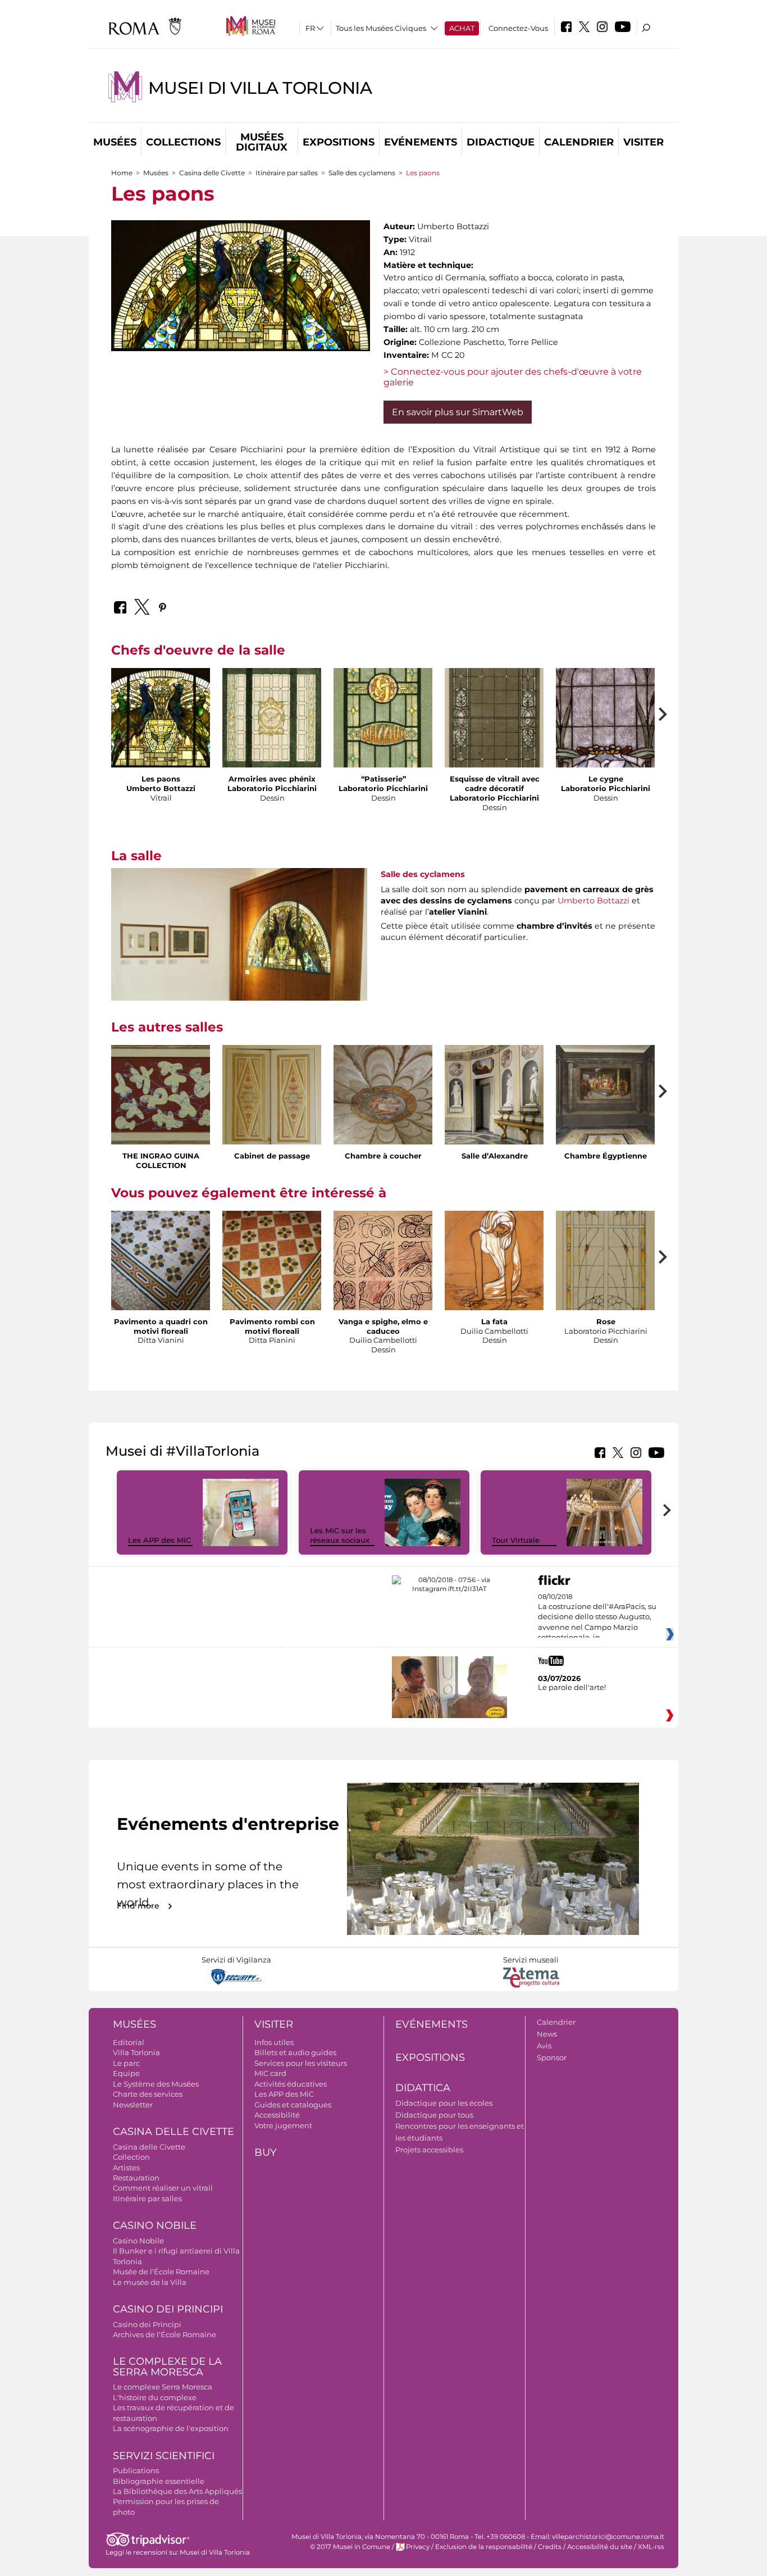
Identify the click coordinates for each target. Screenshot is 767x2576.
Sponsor (552, 2057)
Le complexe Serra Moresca (163, 2387)
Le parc (126, 2063)
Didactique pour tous (434, 2115)
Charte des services (148, 2094)
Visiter (643, 142)
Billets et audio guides (295, 2052)
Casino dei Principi (168, 2309)
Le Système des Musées (156, 2084)
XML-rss (651, 2547)
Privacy (418, 2547)
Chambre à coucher (383, 1156)
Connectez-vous (518, 28)
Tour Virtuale (516, 1540)
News (547, 2034)
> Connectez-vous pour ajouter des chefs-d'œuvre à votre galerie (513, 377)
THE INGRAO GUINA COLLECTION (161, 1160)
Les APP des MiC (159, 1540)
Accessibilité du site (600, 2547)
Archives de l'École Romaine (165, 2334)
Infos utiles (274, 2042)
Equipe (126, 2073)
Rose (606, 1321)
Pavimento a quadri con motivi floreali (161, 1326)
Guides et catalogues (293, 2105)
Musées (115, 142)
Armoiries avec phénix (272, 779)
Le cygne (606, 779)
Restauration (136, 2178)
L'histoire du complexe (155, 2397)
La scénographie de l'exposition (171, 2428)
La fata (494, 1321)
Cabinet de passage (272, 1156)
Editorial (129, 2042)
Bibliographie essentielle (159, 2481)
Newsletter (133, 2105)
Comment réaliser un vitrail (163, 2188)
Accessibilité (277, 2115)
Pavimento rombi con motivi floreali (272, 1326)
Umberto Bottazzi (593, 901)
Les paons (161, 779)
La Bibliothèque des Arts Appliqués (177, 2491)
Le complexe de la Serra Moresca (167, 2367)
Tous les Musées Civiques (381, 28)
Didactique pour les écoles (444, 2103)
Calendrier (579, 142)
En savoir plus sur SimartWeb (458, 412)
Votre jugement (283, 2125)
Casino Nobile (155, 2225)
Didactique (501, 142)
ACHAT (462, 28)
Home (122, 173)
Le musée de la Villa (150, 2282)
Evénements (421, 142)
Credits (550, 2547)
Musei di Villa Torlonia (260, 88)
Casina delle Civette (212, 173)
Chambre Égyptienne (606, 1156)
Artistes (126, 2168)
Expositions (339, 142)
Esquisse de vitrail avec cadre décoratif (495, 783)
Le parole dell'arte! (572, 1687)
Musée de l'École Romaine (161, 2271)
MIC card (270, 2073)
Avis (544, 2046)
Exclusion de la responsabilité (484, 2547)
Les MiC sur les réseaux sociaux (340, 1535)
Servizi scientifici (164, 2456)
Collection (131, 2157)
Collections (183, 142)
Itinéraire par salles (287, 173)
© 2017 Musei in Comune (350, 2547)
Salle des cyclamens (362, 173)
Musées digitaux (262, 142)
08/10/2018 (597, 1618)
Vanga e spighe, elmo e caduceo (383, 1326)
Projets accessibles (429, 2150)
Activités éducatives (291, 2084)
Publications (136, 2470)
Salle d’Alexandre (495, 1156)
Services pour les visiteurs (301, 2063)
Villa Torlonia (136, 2052)
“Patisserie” (383, 779)
